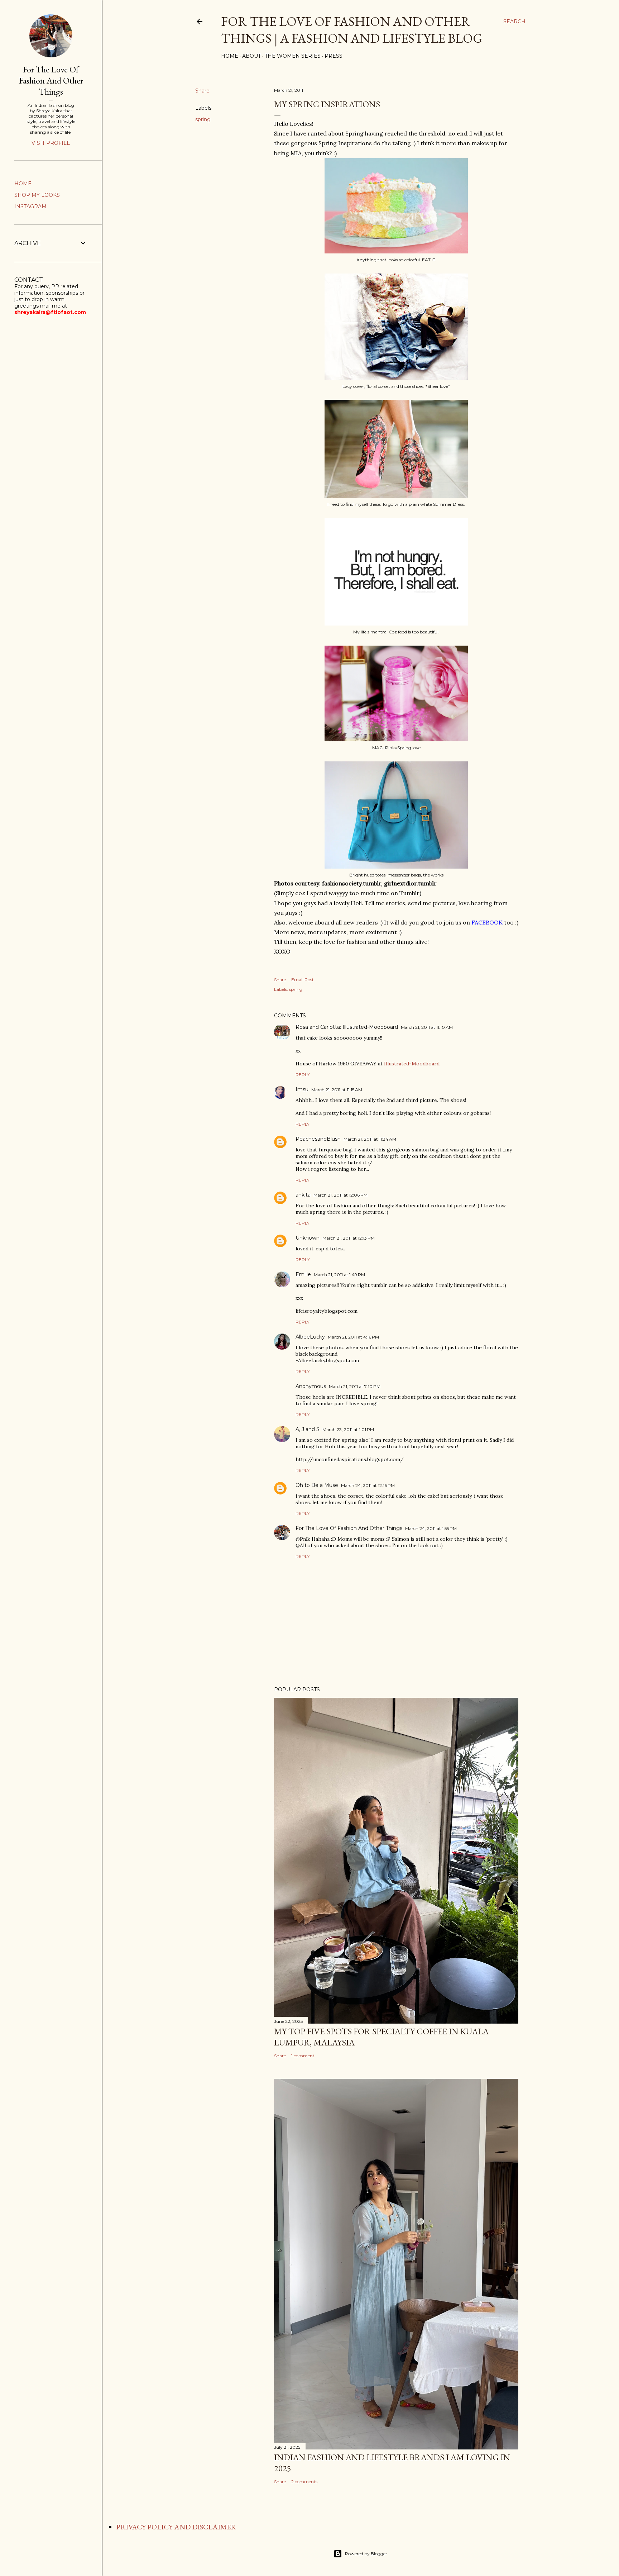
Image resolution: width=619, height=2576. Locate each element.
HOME (23, 184)
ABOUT (251, 56)
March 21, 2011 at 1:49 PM (339, 1275)
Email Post (303, 980)
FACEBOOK (487, 922)
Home (230, 56)
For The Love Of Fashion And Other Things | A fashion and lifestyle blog (352, 30)
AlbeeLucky (310, 1337)
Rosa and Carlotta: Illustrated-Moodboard (347, 1027)
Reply (303, 1075)
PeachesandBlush (318, 1139)
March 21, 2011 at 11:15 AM (337, 1090)
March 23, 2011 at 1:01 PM (348, 1429)
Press (334, 56)
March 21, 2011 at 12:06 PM (340, 1195)
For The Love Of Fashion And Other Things (349, 1528)
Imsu (302, 1089)
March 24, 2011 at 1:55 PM (431, 1528)
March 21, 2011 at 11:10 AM (427, 1027)
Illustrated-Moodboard (412, 1064)
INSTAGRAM (30, 206)
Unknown (308, 1238)
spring (203, 119)
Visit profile (51, 143)
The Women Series (293, 56)
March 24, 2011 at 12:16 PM (368, 1485)
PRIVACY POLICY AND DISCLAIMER (176, 2527)
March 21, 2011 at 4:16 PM (353, 1337)
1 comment (303, 2056)
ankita (303, 1195)
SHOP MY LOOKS (37, 195)
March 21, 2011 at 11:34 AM (370, 1139)
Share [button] (202, 91)
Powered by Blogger (366, 2554)
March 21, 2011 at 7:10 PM (355, 1386)
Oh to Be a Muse (317, 1485)
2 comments (304, 2482)
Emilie (303, 1274)
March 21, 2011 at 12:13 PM (349, 1238)
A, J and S (308, 1429)
